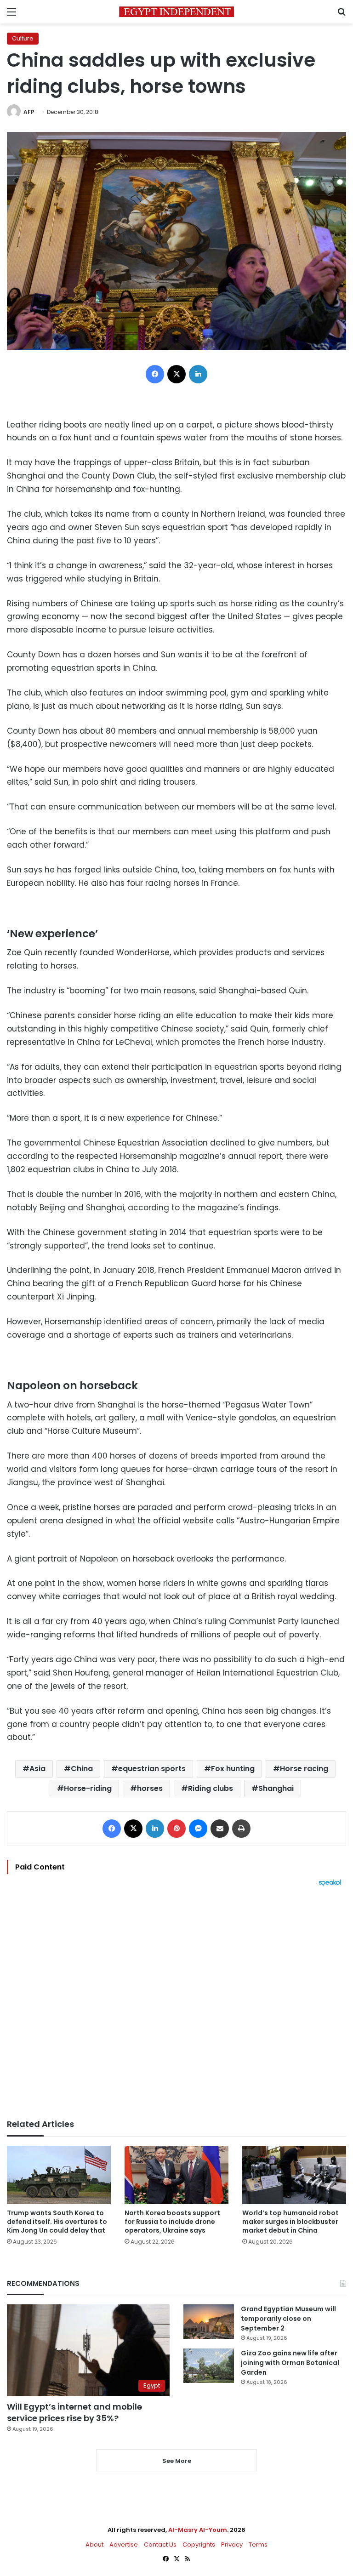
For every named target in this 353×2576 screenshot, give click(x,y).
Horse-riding (88, 1788)
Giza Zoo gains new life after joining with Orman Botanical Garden (290, 2363)
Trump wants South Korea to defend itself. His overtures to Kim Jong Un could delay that (57, 2222)
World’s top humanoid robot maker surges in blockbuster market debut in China (290, 2222)
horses (150, 1788)
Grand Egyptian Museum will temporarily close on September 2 (288, 2319)
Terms (258, 2545)
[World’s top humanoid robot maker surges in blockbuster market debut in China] (294, 2175)
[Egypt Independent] (176, 12)
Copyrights (199, 2545)
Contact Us (160, 2545)
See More (177, 2461)
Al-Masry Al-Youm (198, 2530)
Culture (23, 38)
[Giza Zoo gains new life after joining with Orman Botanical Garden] (209, 2366)
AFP (29, 112)
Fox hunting (233, 1769)
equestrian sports (152, 1769)
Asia (37, 1769)
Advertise (124, 2545)
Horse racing (304, 1769)
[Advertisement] (176, 2003)
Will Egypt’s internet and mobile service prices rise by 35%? (74, 2412)
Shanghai (276, 1788)
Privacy (232, 2545)
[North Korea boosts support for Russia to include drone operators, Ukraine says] (176, 2175)
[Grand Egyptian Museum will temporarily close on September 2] (209, 2322)
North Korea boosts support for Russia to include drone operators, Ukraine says (172, 2222)
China (82, 1769)
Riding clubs (211, 1788)
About (94, 2545)
